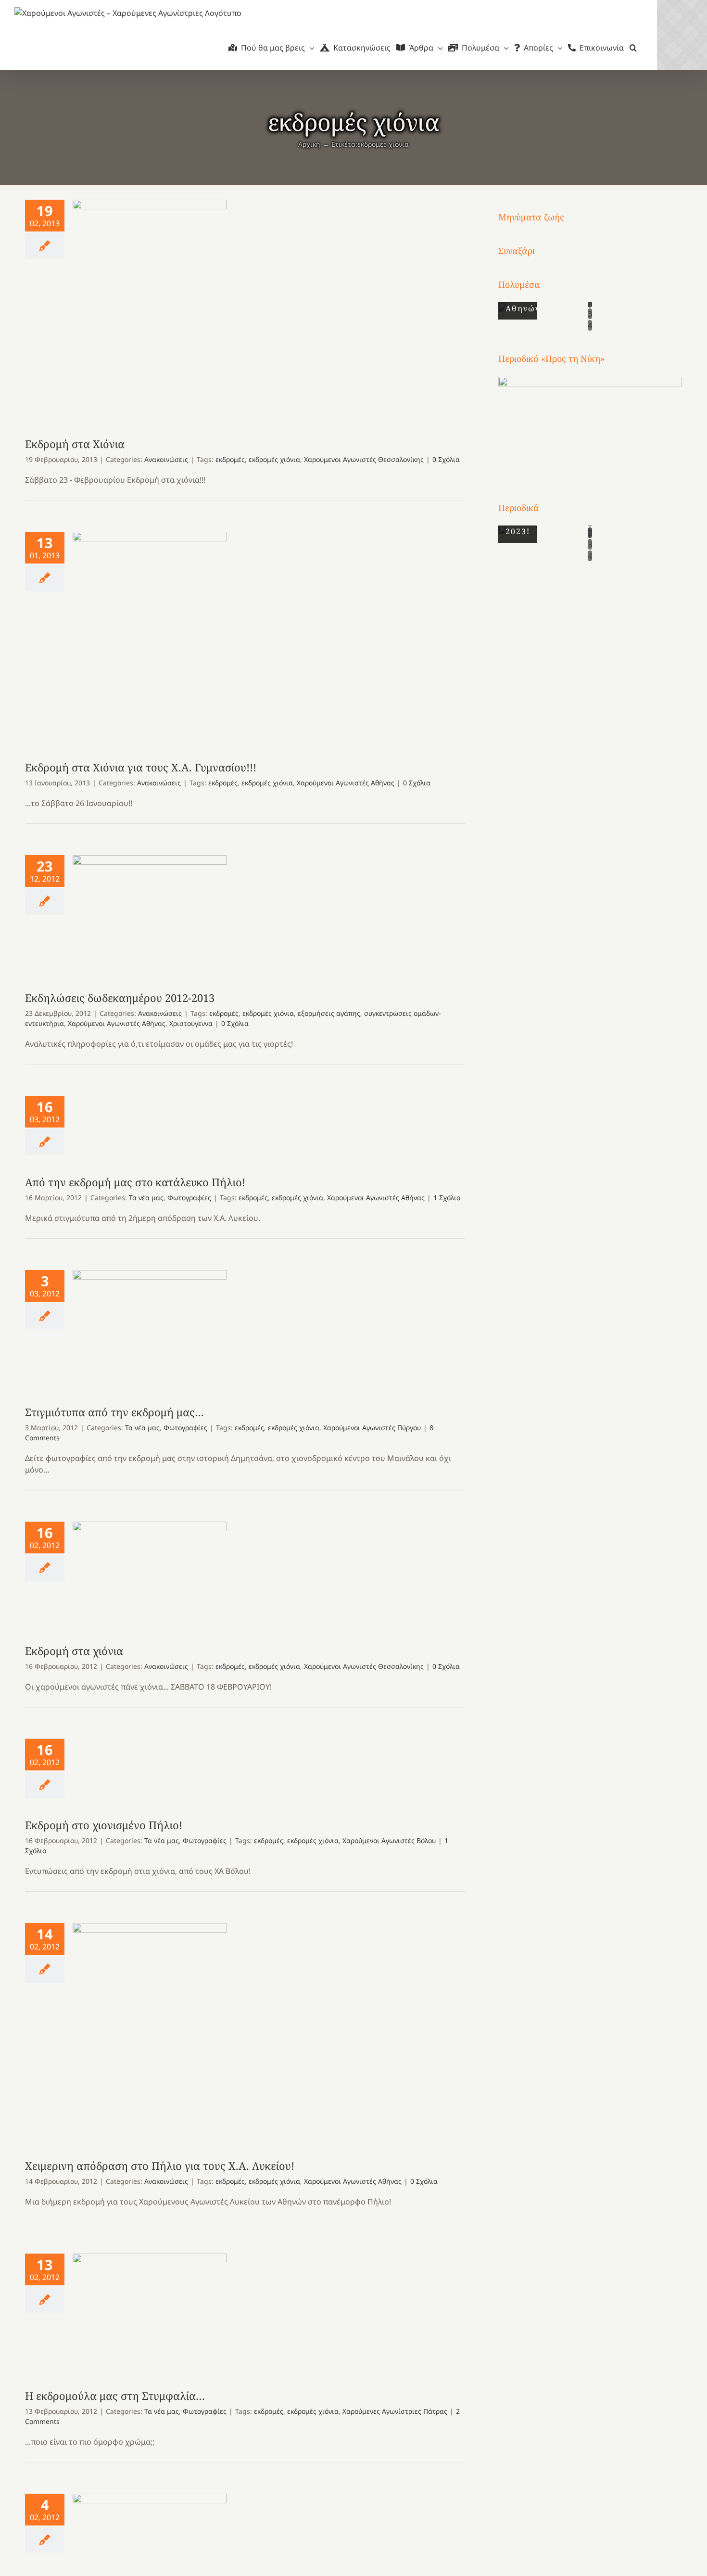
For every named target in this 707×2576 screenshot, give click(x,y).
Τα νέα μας (146, 1198)
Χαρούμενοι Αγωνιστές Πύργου (372, 1428)
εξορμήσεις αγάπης (329, 1013)
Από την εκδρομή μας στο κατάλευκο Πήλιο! (135, 1182)
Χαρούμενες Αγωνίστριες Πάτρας (395, 2411)
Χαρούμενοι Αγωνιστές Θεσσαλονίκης (364, 459)
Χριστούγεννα (191, 1023)
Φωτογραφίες (189, 1198)
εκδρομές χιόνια (274, 459)
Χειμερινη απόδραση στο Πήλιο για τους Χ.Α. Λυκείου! (150, 2031)
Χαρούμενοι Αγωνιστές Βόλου (389, 1840)
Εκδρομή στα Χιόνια (150, 309)
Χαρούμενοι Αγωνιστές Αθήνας (346, 783)
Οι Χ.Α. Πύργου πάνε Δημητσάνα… (150, 2545)
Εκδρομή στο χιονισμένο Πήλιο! (104, 1825)
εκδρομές (230, 459)
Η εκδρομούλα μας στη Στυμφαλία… (150, 2312)
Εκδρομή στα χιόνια (150, 1573)
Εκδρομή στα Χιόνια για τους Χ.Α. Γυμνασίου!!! (150, 636)
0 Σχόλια (446, 459)
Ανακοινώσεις (166, 459)
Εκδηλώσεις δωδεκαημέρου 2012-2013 (150, 913)
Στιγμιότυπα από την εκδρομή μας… (150, 1328)
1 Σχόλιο (447, 1198)
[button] (633, 48)
